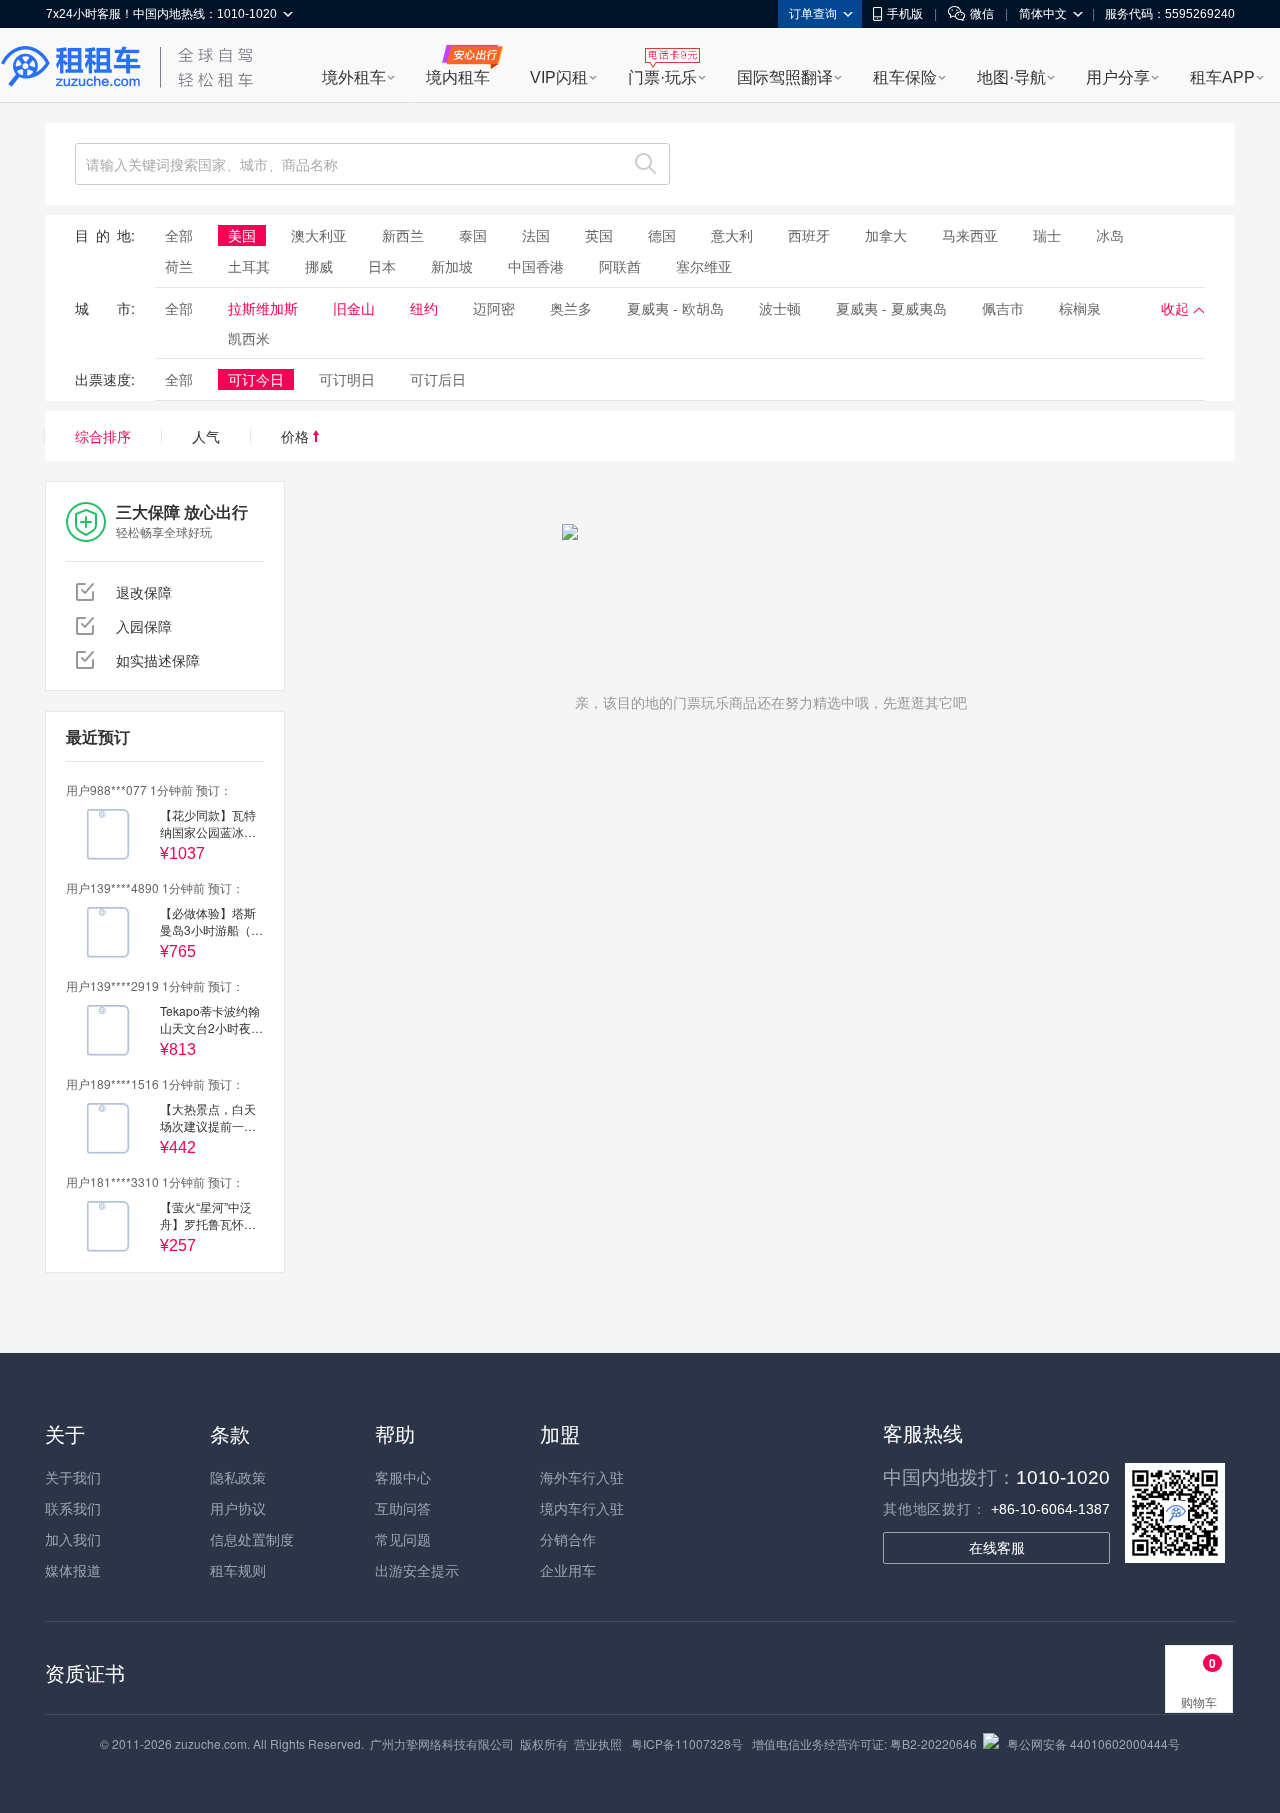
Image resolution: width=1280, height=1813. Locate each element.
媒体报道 (73, 1570)
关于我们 (73, 1477)
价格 (297, 436)
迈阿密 (494, 308)
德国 (662, 235)
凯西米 (249, 338)
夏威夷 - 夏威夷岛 (891, 308)
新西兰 (403, 235)
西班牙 (809, 235)
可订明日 (347, 379)
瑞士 (1047, 235)
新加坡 (452, 266)
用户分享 (1118, 77)
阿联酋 (620, 266)
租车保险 (905, 77)
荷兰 (179, 266)
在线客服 (997, 1548)
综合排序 (103, 436)
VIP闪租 (559, 77)
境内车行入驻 (582, 1508)
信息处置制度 (252, 1539)
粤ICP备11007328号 (687, 1743)
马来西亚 (970, 235)
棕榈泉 (1080, 308)
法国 (536, 235)
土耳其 (249, 266)
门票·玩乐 (662, 77)
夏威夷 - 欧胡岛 (675, 308)
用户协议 (238, 1508)
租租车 (71, 67)
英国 (599, 235)
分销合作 (568, 1539)
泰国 (473, 235)
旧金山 (354, 308)
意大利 (732, 235)
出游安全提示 (417, 1570)
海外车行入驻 (582, 1477)
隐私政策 (238, 1477)
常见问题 (403, 1539)
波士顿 (780, 308)
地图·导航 (1011, 77)
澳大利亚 (319, 235)
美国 (242, 235)
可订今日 (256, 379)
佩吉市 (1003, 308)
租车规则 (238, 1570)
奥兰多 (571, 308)
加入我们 (73, 1539)
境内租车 (458, 77)
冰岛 (1110, 235)
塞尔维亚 (704, 266)
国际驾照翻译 (785, 77)
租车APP (1222, 77)
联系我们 (73, 1508)
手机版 (905, 14)
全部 (179, 235)
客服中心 (403, 1477)
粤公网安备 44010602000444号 (1093, 1743)
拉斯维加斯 (263, 308)
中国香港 (536, 266)
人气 (206, 436)
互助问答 (403, 1508)
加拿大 (886, 235)
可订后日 (438, 379)
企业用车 (568, 1570)
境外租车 (354, 77)
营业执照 (598, 1743)
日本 (382, 266)
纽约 (424, 308)
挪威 (319, 266)
